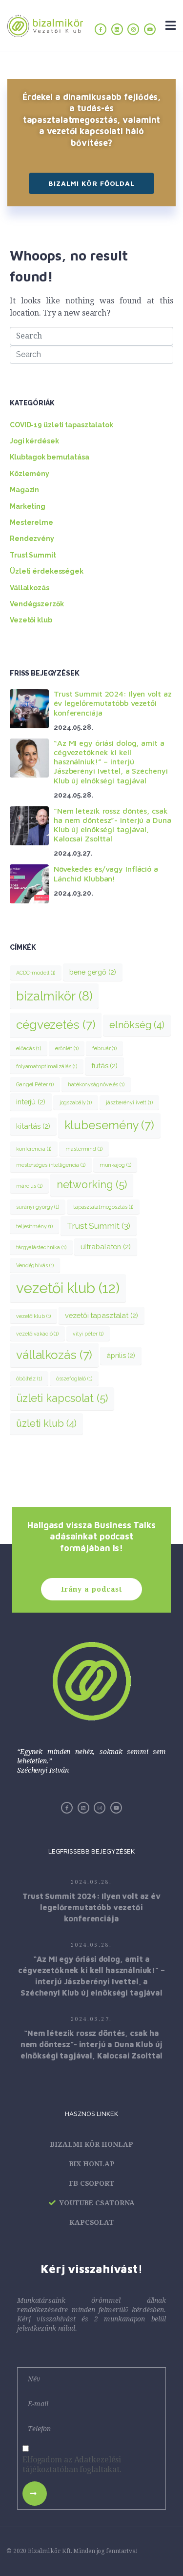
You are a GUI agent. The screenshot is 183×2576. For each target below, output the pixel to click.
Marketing (28, 506)
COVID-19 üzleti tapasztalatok (61, 425)
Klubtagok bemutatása (50, 457)
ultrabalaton (106, 1247)
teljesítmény (34, 1226)
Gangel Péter (35, 1084)
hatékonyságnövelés (96, 1084)
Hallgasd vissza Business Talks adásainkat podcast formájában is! (91, 1537)
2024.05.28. (91, 1882)
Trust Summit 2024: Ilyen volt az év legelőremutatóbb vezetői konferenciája (112, 703)
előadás (29, 1048)
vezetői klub (68, 1288)
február (104, 1048)
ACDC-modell (36, 973)
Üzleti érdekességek (47, 571)
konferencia (34, 1149)
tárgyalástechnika (41, 1247)
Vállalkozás (30, 588)
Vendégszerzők (37, 604)
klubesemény (109, 1125)
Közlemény (30, 474)
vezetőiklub (33, 1316)
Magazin (24, 490)
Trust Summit (33, 555)
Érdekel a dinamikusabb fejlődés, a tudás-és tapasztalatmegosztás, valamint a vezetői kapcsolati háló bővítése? (91, 120)
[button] (91, 183)
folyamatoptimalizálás (47, 1066)
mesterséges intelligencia (51, 1165)
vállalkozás (54, 1355)
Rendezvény (32, 539)
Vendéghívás (35, 1265)
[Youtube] (150, 29)
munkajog (115, 1165)
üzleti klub (46, 1423)
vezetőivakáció (37, 1334)
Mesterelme (31, 522)
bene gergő (92, 972)
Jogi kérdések (34, 441)
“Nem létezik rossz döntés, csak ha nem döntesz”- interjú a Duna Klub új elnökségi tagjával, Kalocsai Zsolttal (112, 825)
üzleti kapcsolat (62, 1398)
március (29, 1186)
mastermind (84, 1149)
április (121, 1355)
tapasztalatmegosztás (103, 1207)
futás (104, 1066)
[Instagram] (133, 29)
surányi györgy (38, 1207)
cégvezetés (56, 1025)
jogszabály (76, 1102)
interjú (31, 1102)
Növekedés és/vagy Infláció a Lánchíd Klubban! (106, 873)
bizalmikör (54, 996)
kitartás (33, 1126)
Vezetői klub (31, 620)
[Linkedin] (117, 29)
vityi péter (88, 1334)
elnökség (137, 1025)
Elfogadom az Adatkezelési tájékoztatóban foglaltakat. (72, 2465)
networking (92, 1185)
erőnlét (67, 1048)
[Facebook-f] (101, 29)
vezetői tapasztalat (101, 1315)
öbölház (29, 1378)
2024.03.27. (91, 2019)
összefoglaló (74, 1378)
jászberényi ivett (129, 1102)
